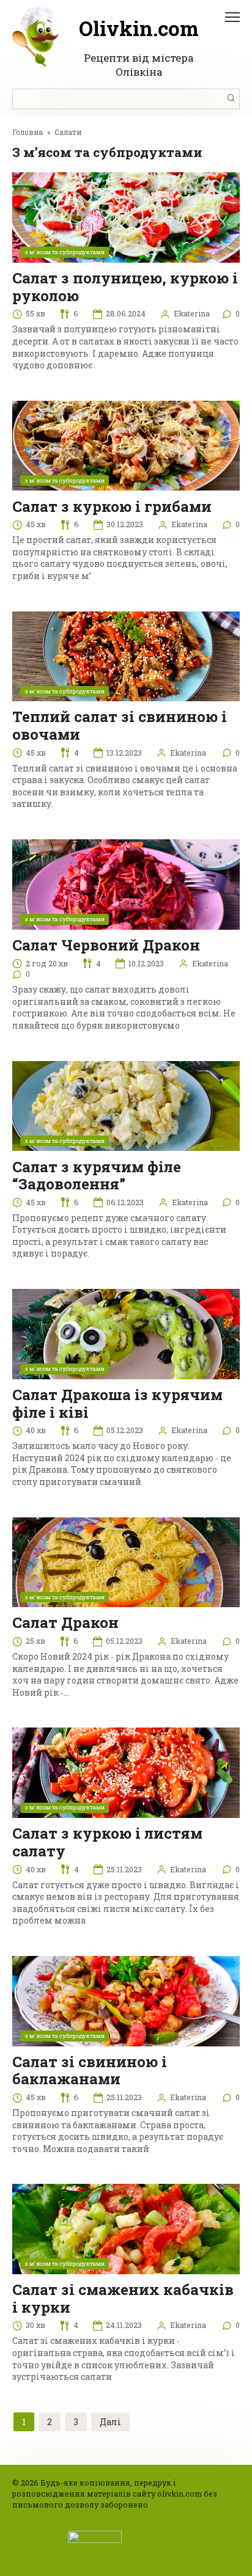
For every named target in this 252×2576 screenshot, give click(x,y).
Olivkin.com (139, 28)
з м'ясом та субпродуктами (65, 252)
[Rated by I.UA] (95, 2536)
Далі (110, 2422)
